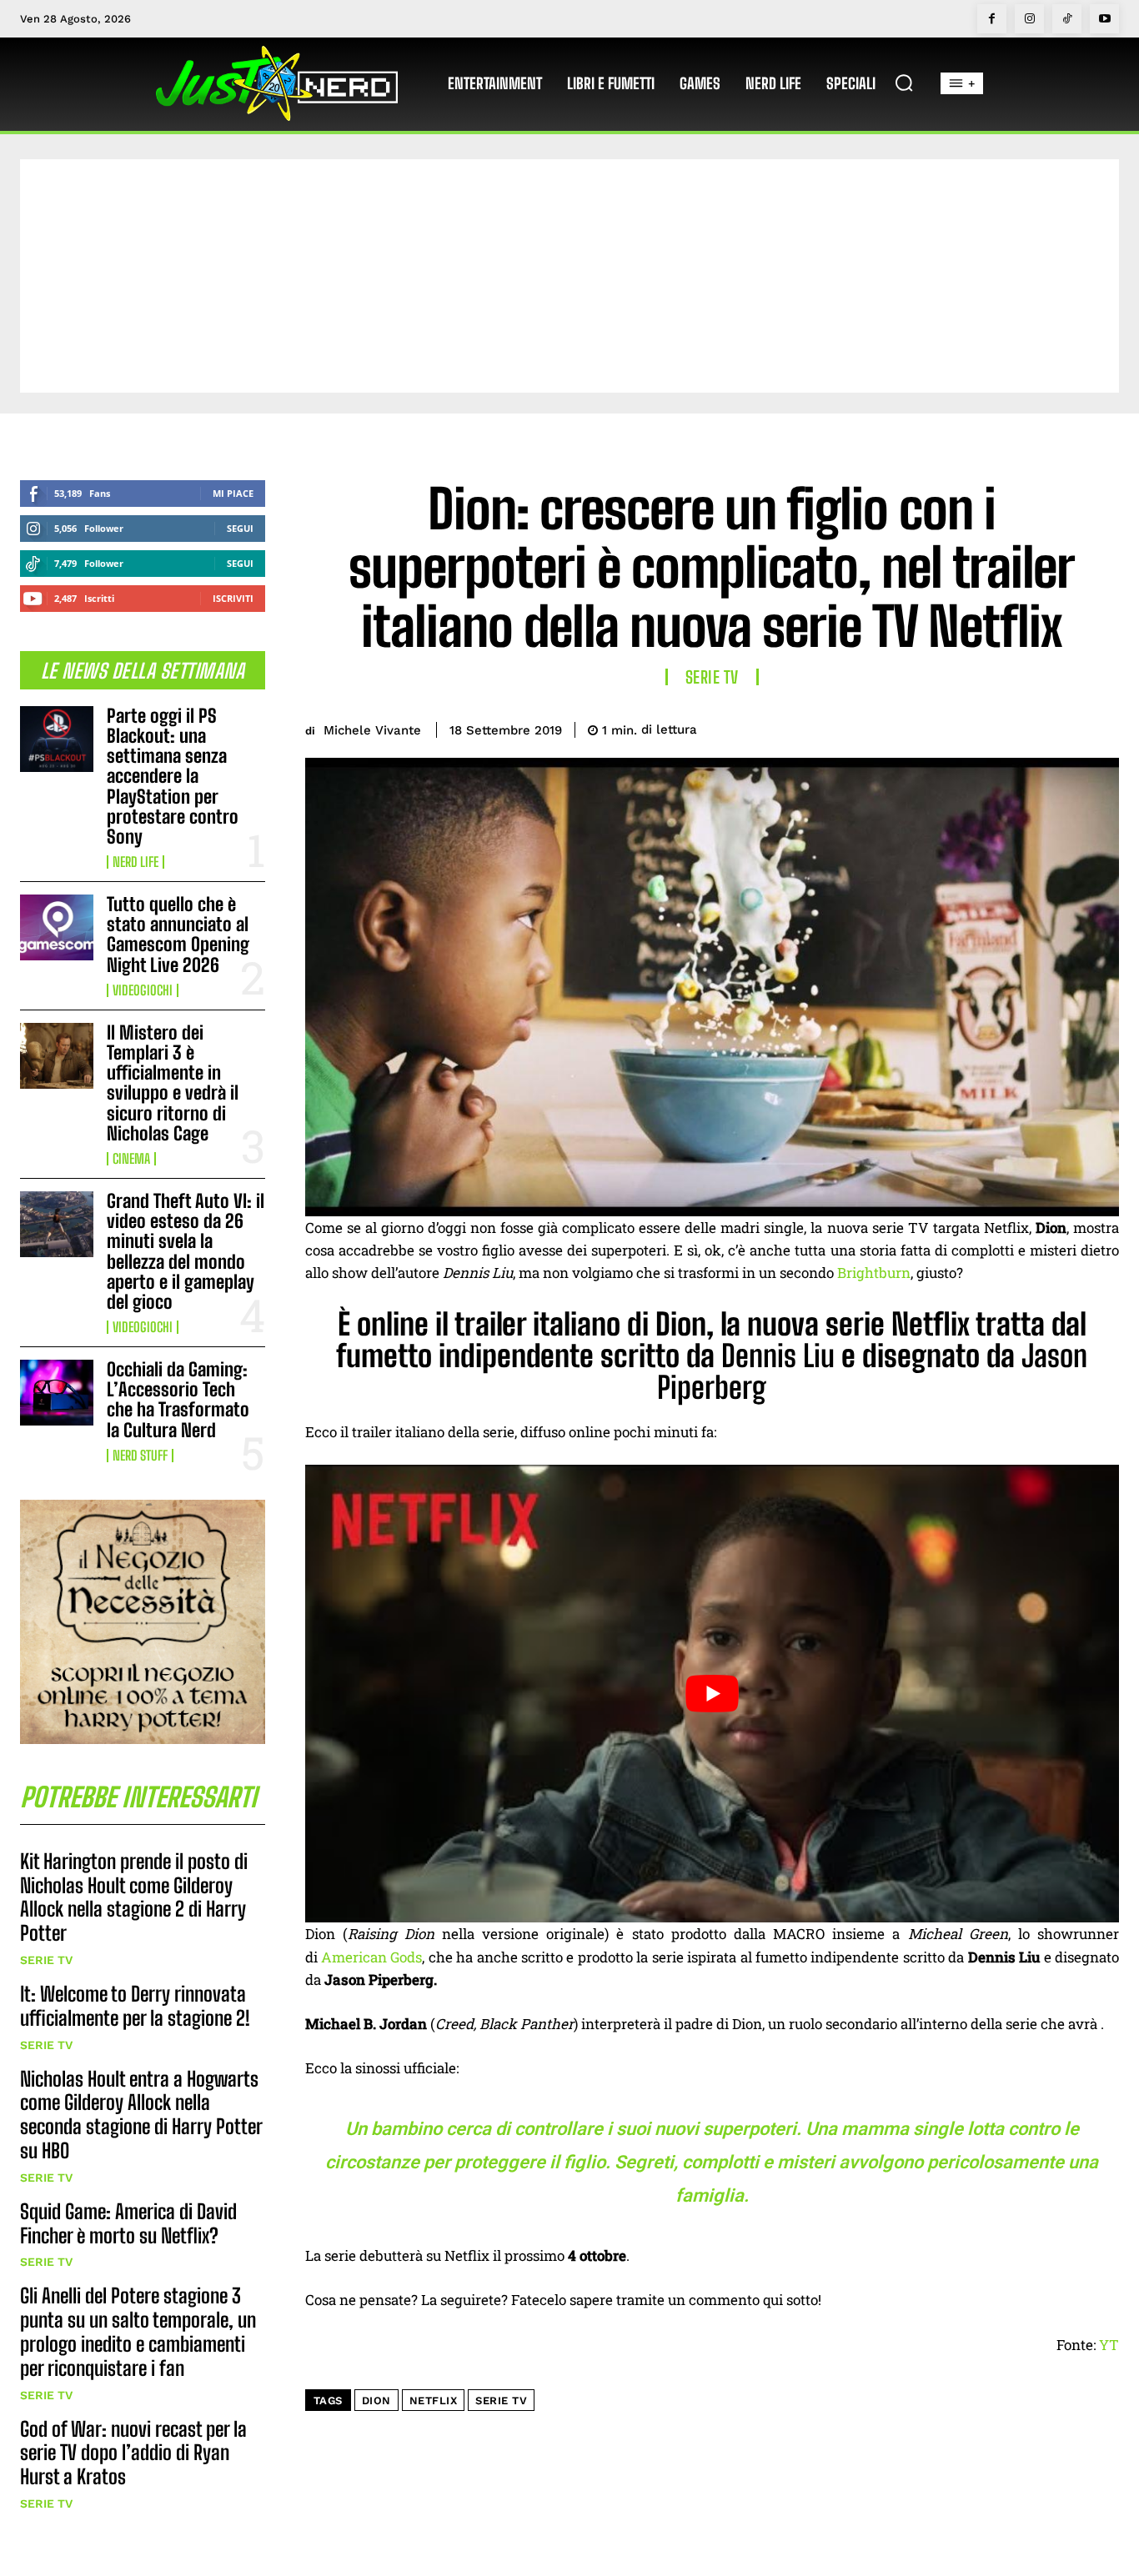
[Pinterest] (1024, 727)
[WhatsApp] (1062, 727)
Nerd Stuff (140, 1456)
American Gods (371, 1957)
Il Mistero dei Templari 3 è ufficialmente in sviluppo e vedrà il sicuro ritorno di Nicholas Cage (173, 1083)
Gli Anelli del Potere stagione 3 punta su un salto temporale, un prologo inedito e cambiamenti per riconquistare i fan (138, 2331)
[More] (1101, 727)
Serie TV (46, 1960)
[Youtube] (1104, 19)
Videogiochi (143, 990)
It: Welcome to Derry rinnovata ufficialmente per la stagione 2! (135, 2006)
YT (1109, 2345)
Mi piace (233, 493)
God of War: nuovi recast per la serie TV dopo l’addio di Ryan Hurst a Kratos (133, 2453)
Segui (240, 528)
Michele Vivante (372, 730)
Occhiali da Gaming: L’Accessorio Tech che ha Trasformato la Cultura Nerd (178, 1400)
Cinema (131, 1159)
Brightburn (874, 1273)
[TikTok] (1067, 19)
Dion (376, 2401)
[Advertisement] (569, 276)
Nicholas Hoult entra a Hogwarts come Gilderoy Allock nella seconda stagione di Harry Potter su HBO (141, 2115)
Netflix (434, 2401)
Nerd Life (135, 862)
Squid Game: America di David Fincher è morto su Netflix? (128, 2223)
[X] (986, 727)
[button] (904, 83)
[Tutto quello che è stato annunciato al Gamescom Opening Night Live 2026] (57, 927)
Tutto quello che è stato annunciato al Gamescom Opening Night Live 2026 (178, 935)
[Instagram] (1029, 19)
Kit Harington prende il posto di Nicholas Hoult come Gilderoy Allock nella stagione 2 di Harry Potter (134, 1897)
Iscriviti (233, 598)
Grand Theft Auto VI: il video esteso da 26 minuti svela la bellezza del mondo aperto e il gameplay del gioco (186, 1251)
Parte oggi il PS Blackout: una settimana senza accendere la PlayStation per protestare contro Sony (173, 776)
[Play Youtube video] (713, 1694)
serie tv (501, 2401)
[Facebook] (992, 19)
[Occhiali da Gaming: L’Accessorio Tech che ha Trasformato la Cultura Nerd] (57, 1393)
